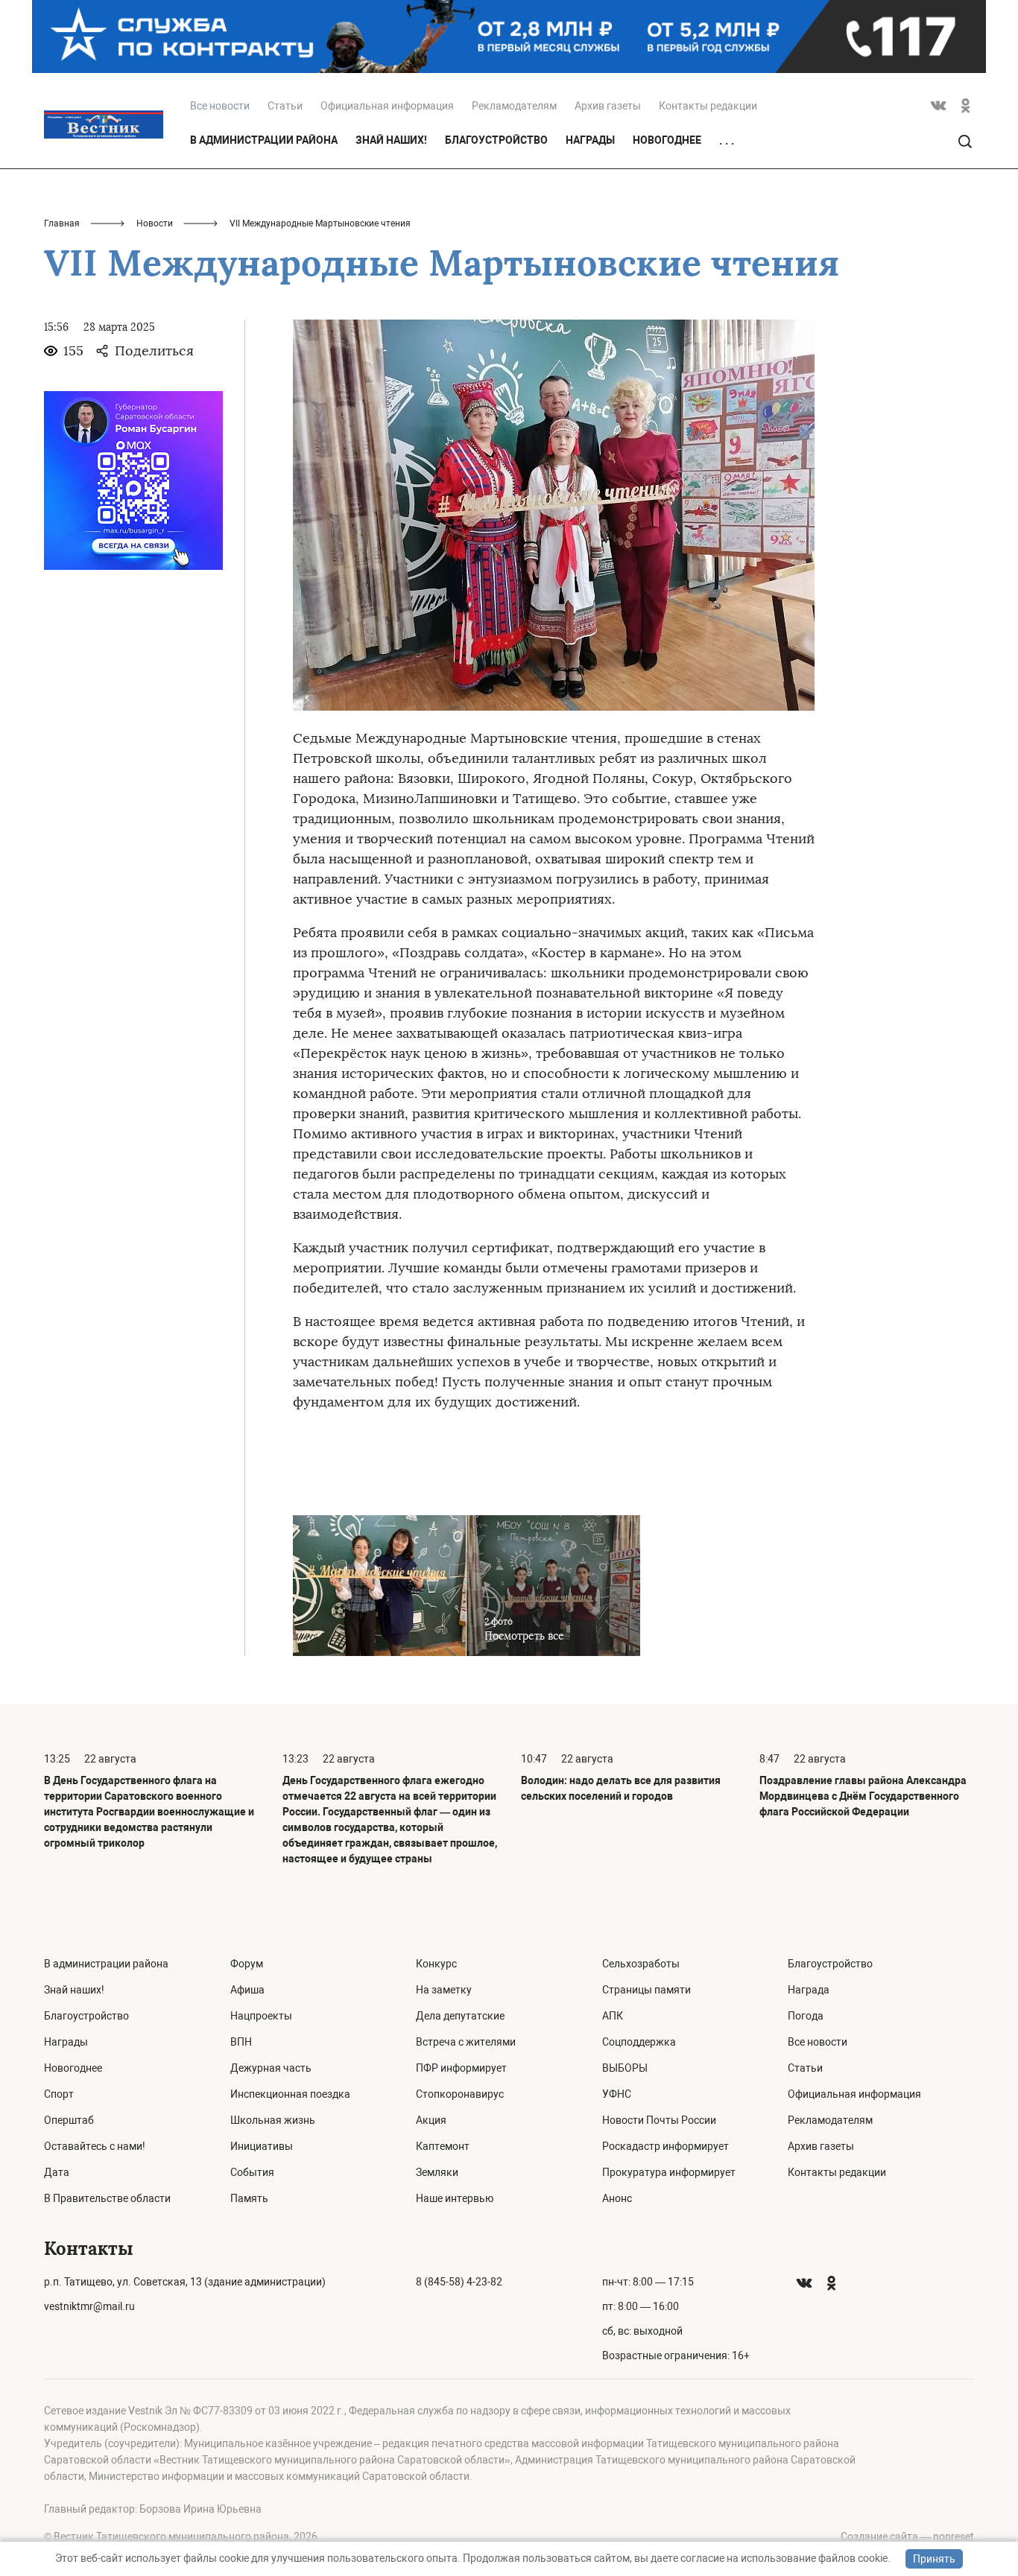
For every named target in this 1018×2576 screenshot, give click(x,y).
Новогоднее (667, 140)
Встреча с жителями (466, 2042)
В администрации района (264, 140)
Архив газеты (608, 106)
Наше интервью (455, 2198)
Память (249, 2198)
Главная (62, 223)
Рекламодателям (514, 106)
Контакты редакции (708, 106)
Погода (806, 2016)
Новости (155, 223)
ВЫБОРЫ (625, 2068)
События (252, 2172)
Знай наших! (391, 140)
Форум (247, 1964)
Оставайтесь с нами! (95, 2146)
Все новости (818, 2042)
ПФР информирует (461, 2068)
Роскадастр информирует (666, 2146)
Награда (809, 1990)
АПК (613, 2016)
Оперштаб (69, 2120)
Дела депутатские (460, 2016)
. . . (727, 141)
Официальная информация (387, 106)
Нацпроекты (261, 2016)
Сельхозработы (641, 1964)
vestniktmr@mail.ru (89, 2306)
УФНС (617, 2094)
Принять (934, 2559)
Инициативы (262, 2146)
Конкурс (436, 1964)
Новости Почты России (659, 2120)
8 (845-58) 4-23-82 (459, 2282)
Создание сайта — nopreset (907, 2537)
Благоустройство (496, 140)
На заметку (444, 1990)
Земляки (437, 2172)
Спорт (59, 2094)
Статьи (285, 106)
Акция (431, 2120)
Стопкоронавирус (460, 2094)
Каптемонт (443, 2146)
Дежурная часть (271, 2068)
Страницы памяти (646, 1990)
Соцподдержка (639, 2042)
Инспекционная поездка (290, 2094)
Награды (590, 140)
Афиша (247, 1990)
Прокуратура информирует (669, 2172)
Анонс (617, 2198)
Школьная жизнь (273, 2120)
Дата (57, 2172)
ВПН (241, 2042)
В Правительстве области (107, 2198)
